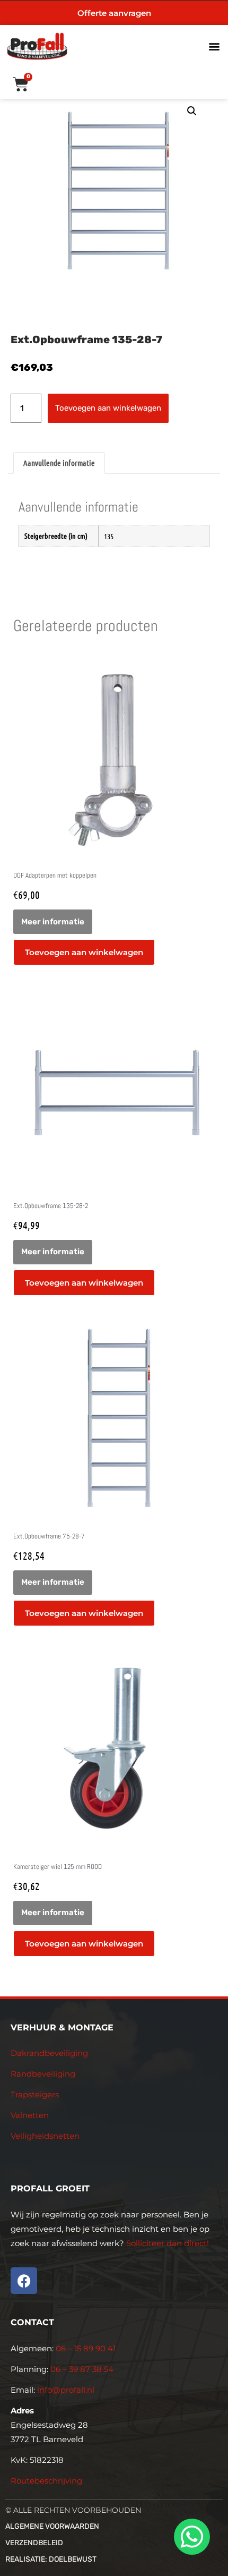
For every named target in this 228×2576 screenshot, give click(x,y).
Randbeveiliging (43, 2074)
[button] (214, 46)
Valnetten (30, 2115)
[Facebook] (24, 2281)
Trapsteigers (35, 2094)
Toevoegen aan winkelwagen (108, 408)
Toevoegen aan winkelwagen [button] (84, 952)
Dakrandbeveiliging (49, 2053)
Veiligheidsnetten (45, 2136)
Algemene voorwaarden (52, 2526)
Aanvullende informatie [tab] (59, 463)
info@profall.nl (66, 2390)
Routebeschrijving (46, 2481)
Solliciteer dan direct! (169, 2243)
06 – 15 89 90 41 (85, 2348)
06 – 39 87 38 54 (82, 2369)
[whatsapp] (190, 2537)
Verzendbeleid (34, 2543)
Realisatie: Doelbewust (51, 2559)
